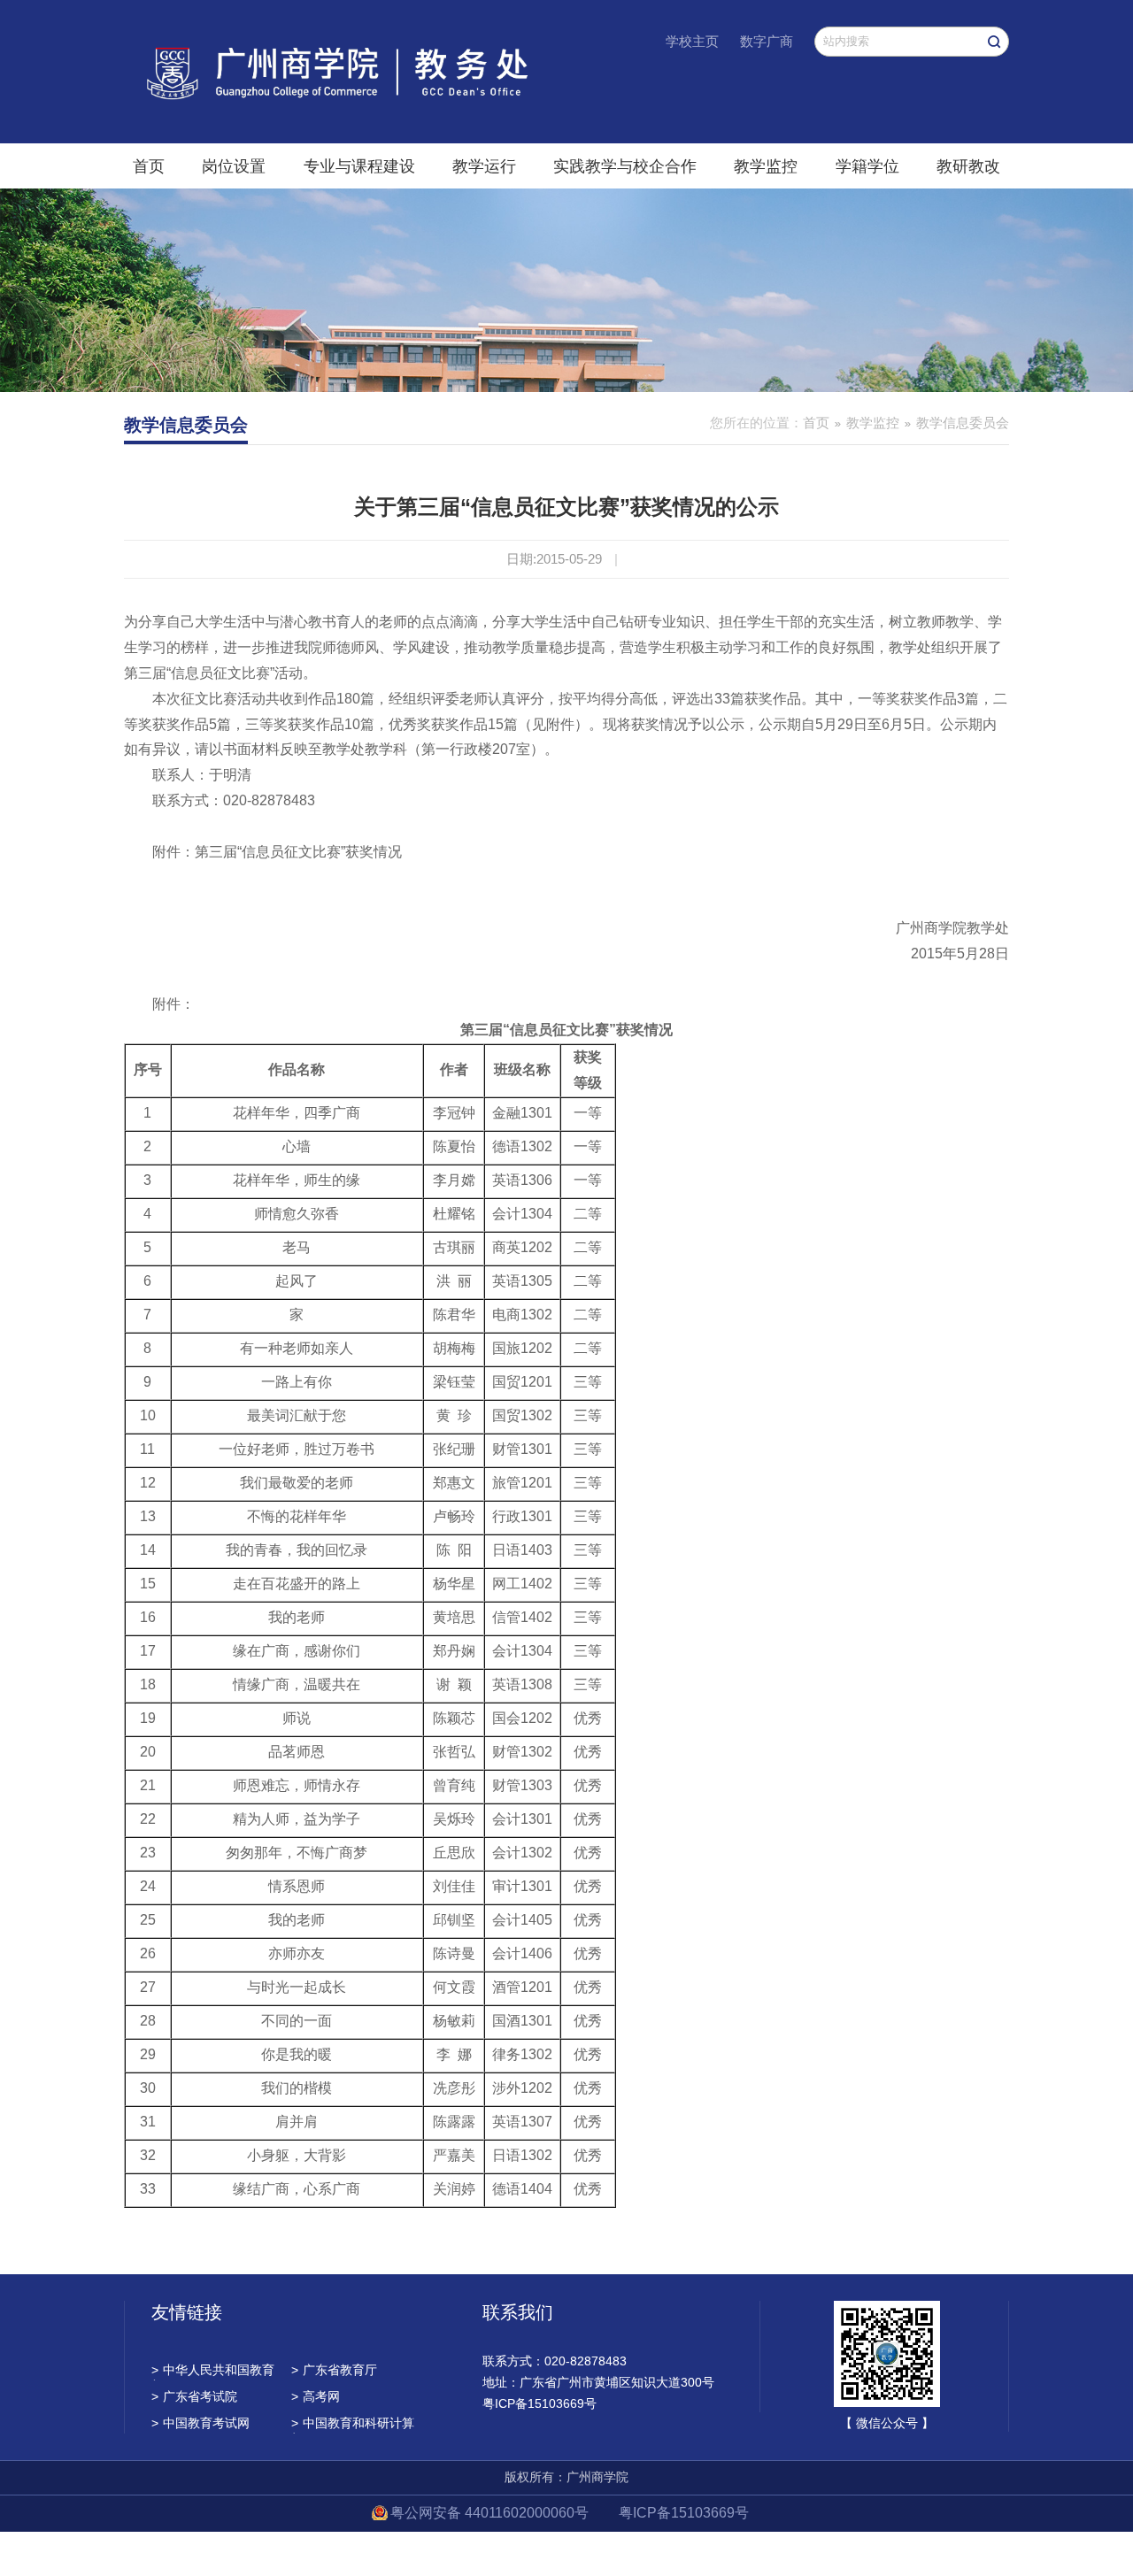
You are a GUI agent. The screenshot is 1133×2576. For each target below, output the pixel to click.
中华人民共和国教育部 (213, 2372)
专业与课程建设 (359, 166)
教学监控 (766, 166)
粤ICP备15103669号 (684, 2513)
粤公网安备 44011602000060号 (491, 2513)
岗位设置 (234, 166)
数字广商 (767, 41)
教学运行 (484, 166)
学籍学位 (867, 166)
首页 (149, 166)
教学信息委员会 (963, 423)
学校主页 (692, 41)
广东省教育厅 (334, 2370)
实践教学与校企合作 (625, 166)
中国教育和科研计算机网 (353, 2425)
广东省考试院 (194, 2396)
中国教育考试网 (200, 2423)
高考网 (316, 2396)
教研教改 (968, 166)
